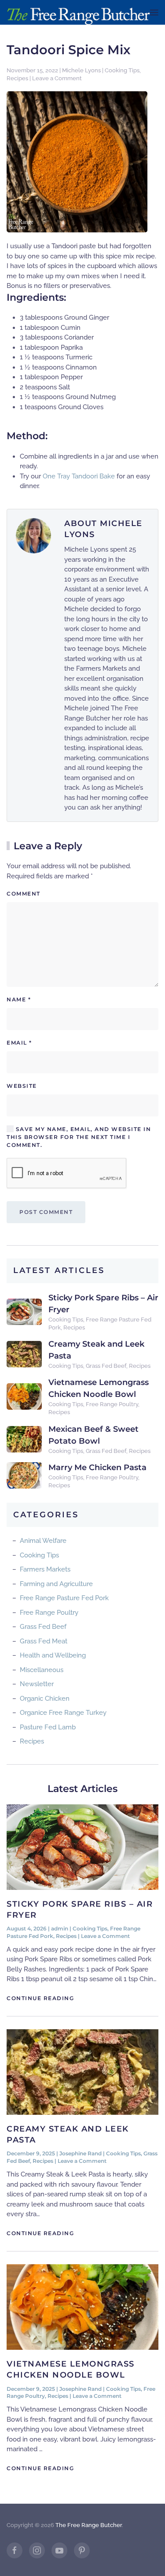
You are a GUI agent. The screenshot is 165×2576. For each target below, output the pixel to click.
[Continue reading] (82, 1846)
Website (22, 1086)
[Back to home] (78, 12)
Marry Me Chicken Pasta (97, 1467)
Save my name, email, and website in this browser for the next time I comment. (79, 1137)
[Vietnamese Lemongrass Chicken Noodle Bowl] (24, 1396)
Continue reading (40, 1998)
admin (60, 1928)
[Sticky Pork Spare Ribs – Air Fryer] (24, 1311)
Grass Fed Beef (106, 1366)
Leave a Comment (57, 78)
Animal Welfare (43, 1541)
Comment (24, 894)
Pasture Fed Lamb (48, 1727)
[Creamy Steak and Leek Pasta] (24, 1354)
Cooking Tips (122, 70)
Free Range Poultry (112, 1404)
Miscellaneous (42, 1670)
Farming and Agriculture (56, 1584)
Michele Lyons (81, 70)
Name (19, 999)
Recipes (17, 78)
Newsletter (37, 1684)
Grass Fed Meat (44, 1641)
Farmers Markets (45, 1569)
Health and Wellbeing (53, 1655)
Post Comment (46, 1212)
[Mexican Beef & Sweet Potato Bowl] (24, 1439)
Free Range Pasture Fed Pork (64, 1598)
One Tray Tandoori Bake (79, 476)
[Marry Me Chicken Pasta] (24, 1475)
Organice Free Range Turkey (63, 1713)
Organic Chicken (45, 1699)
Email (19, 1043)
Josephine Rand (81, 2153)
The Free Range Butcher (89, 2525)
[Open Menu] (154, 12)
